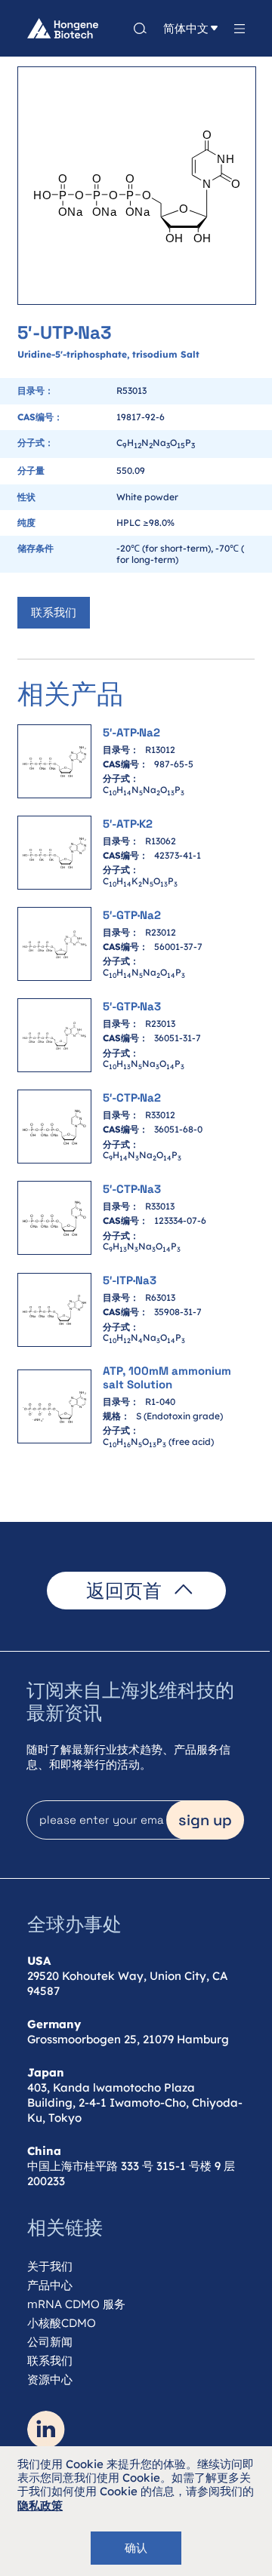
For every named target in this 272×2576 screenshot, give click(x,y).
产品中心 (50, 2285)
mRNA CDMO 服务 (76, 2304)
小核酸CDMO (62, 2323)
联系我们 (54, 612)
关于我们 (50, 2266)
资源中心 (50, 2379)
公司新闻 (50, 2342)
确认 (136, 2548)
